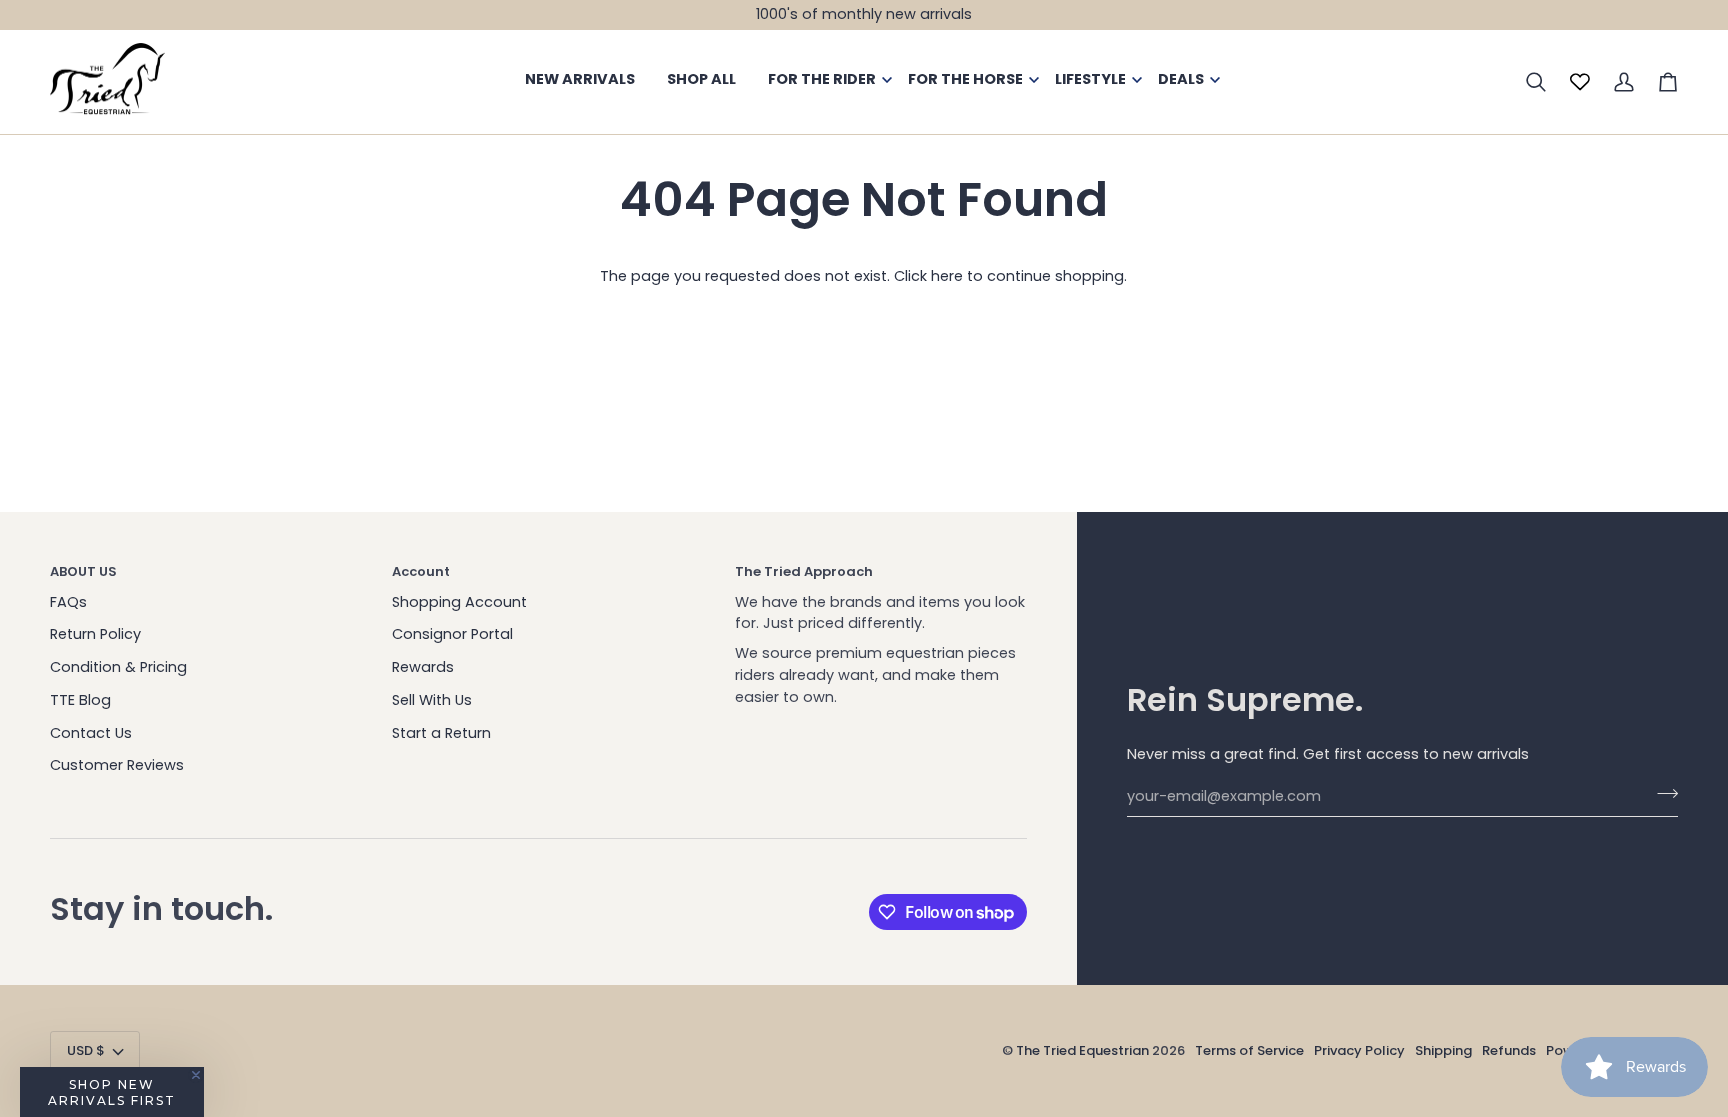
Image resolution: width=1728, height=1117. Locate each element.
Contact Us (91, 733)
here (947, 276)
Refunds (1509, 1050)
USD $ (86, 1050)
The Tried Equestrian (1082, 1050)
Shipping (1443, 1050)
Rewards (423, 667)
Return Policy (95, 634)
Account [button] (421, 571)
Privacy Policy (1359, 1050)
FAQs (68, 602)
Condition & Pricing (118, 667)
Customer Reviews (117, 765)
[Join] (1661, 794)
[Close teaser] (196, 1075)
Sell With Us (432, 700)
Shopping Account (459, 602)
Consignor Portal (452, 634)
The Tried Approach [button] (804, 571)
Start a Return (441, 733)
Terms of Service (1249, 1050)
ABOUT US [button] (83, 571)
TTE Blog (80, 700)
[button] (112, 1092)
